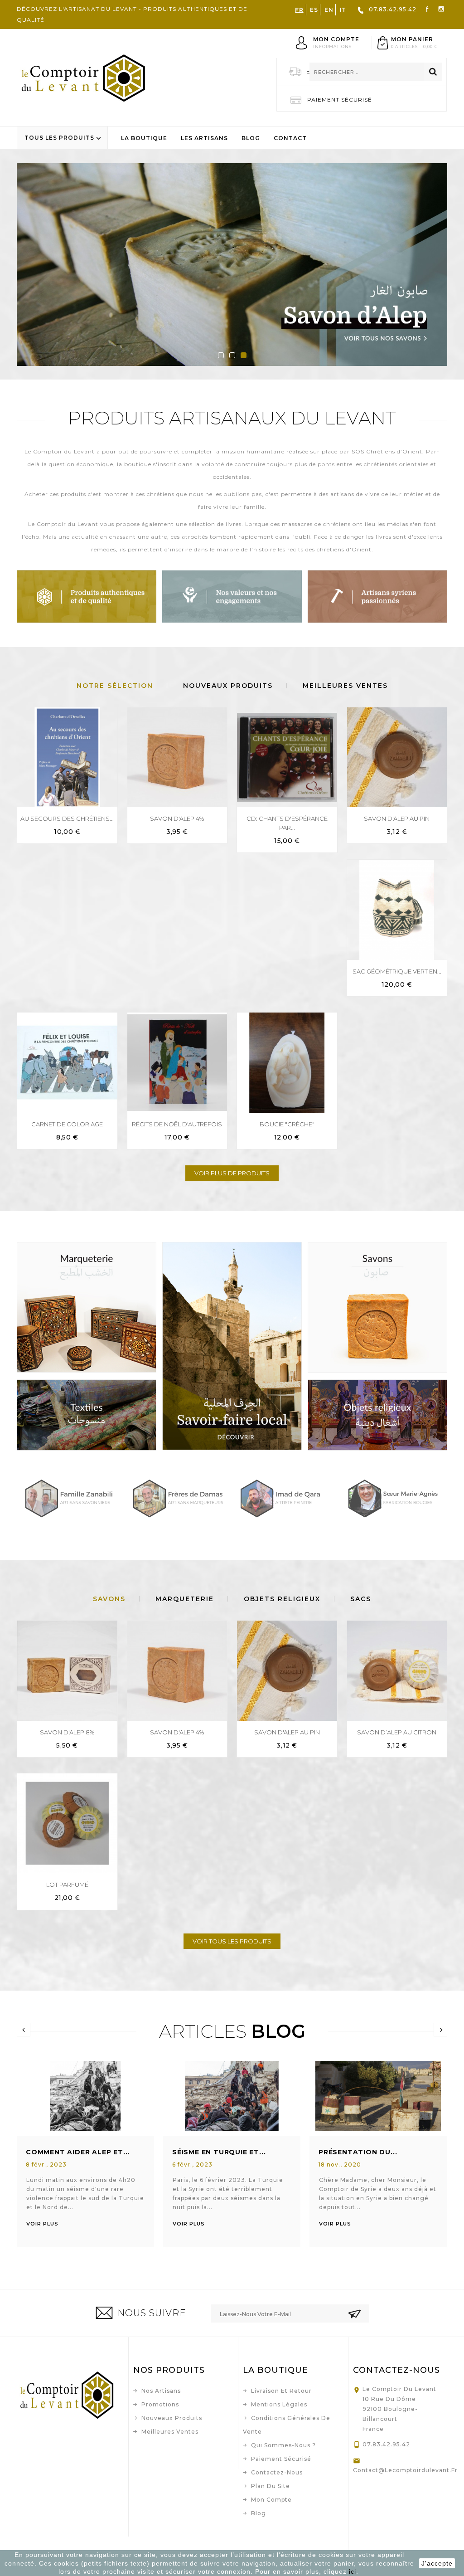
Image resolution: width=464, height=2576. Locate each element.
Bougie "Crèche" (287, 1124)
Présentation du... (358, 2152)
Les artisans (204, 138)
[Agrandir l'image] (74, 2095)
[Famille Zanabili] (70, 1498)
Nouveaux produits (172, 2418)
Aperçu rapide (105, 715)
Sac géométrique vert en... (397, 971)
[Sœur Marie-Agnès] (394, 1498)
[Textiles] (87, 1415)
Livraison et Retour (281, 2391)
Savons (109, 1599)
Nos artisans (161, 2391)
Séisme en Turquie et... (219, 2152)
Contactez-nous (277, 2472)
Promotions (160, 2404)
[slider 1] (232, 265)
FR (299, 10)
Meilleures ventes (170, 2432)
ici (353, 2571)
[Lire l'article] (97, 2095)
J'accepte (437, 2563)
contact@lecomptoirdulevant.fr (398, 2470)
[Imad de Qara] (286, 1498)
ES (314, 10)
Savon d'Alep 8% (67, 1732)
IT (343, 10)
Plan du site (271, 2486)
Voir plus (42, 2224)
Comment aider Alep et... (78, 2152)
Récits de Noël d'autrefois (177, 1124)
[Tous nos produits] (87, 596)
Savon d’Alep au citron (397, 1732)
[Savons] (377, 1307)
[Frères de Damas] (178, 1498)
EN (329, 10)
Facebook (427, 8)
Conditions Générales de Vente (287, 2425)
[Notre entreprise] (232, 596)
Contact (290, 138)
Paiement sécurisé (281, 2459)
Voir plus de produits (232, 1173)
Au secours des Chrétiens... (67, 818)
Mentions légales (279, 2404)
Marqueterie (185, 1599)
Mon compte (271, 2500)
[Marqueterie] (87, 1307)
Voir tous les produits (232, 1941)
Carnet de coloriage (67, 1124)
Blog (251, 138)
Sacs (361, 1599)
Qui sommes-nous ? (283, 2445)
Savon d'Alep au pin (397, 818)
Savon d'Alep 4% (177, 818)
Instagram (441, 8)
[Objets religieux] (377, 1415)
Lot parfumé (67, 1885)
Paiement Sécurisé (340, 100)
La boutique (144, 138)
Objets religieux (282, 1599)
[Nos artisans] (377, 596)
